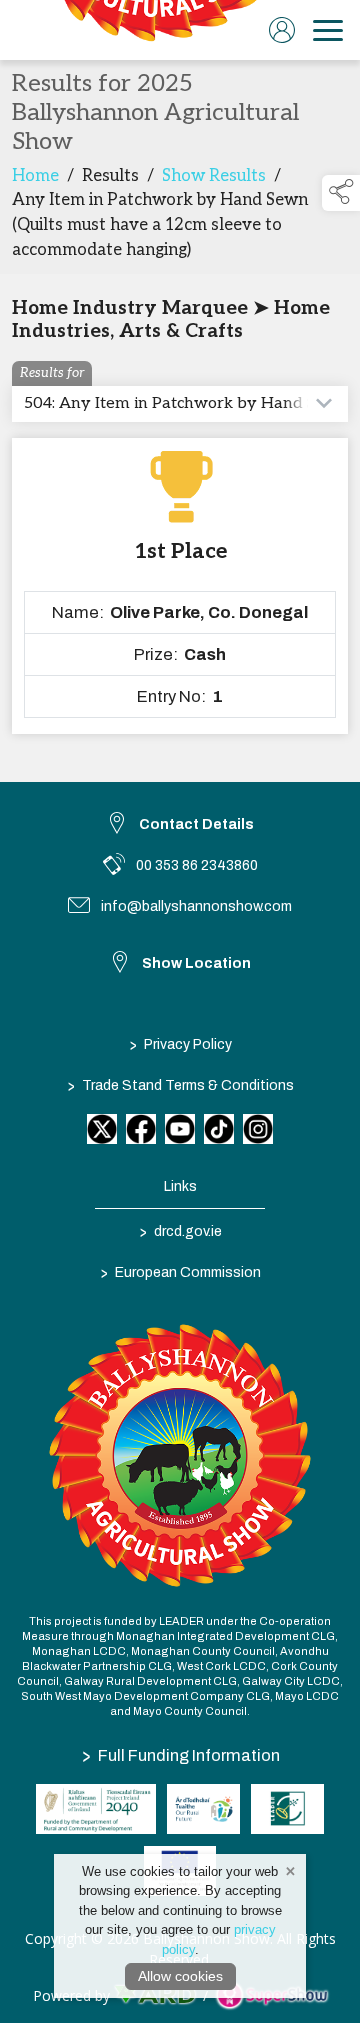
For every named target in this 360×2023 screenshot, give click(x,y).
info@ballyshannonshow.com (196, 906)
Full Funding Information (181, 1755)
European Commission (180, 1272)
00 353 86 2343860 (197, 865)
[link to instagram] (258, 1129)
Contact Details (196, 824)
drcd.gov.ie (180, 1231)
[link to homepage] (155, 30)
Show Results (214, 176)
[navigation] (328, 30)
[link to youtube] (180, 1129)
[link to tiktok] (219, 1129)
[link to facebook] (141, 1129)
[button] (341, 193)
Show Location (196, 963)
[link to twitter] (102, 1129)
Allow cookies (180, 1976)
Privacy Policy (180, 1044)
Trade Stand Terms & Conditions (180, 1085)
